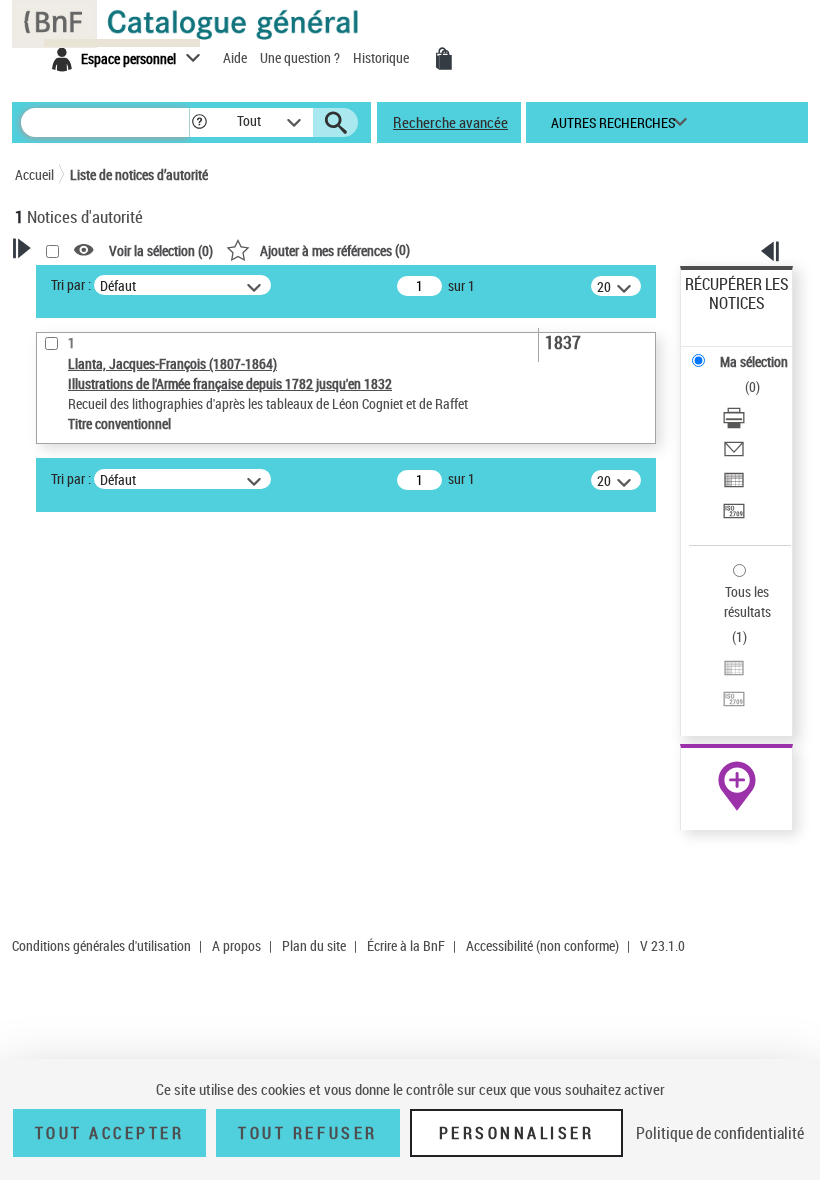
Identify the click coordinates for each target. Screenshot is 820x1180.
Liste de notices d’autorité (139, 174)
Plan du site (314, 945)
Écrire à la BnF (406, 945)
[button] (199, 122)
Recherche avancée (450, 122)
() (335, 249)
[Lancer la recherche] (336, 123)
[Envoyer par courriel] (734, 451)
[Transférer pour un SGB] (734, 513)
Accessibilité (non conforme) (542, 945)
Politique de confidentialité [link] (720, 1133)
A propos (236, 945)
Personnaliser (517, 1133)
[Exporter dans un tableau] (734, 482)
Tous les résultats (747, 601)
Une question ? (301, 57)
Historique (382, 57)
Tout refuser (307, 1133)
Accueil (34, 174)
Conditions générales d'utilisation (101, 945)
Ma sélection (754, 361)
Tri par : (71, 284)
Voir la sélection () (161, 250)
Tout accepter (110, 1133)
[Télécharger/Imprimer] (734, 420)
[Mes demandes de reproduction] (444, 59)
